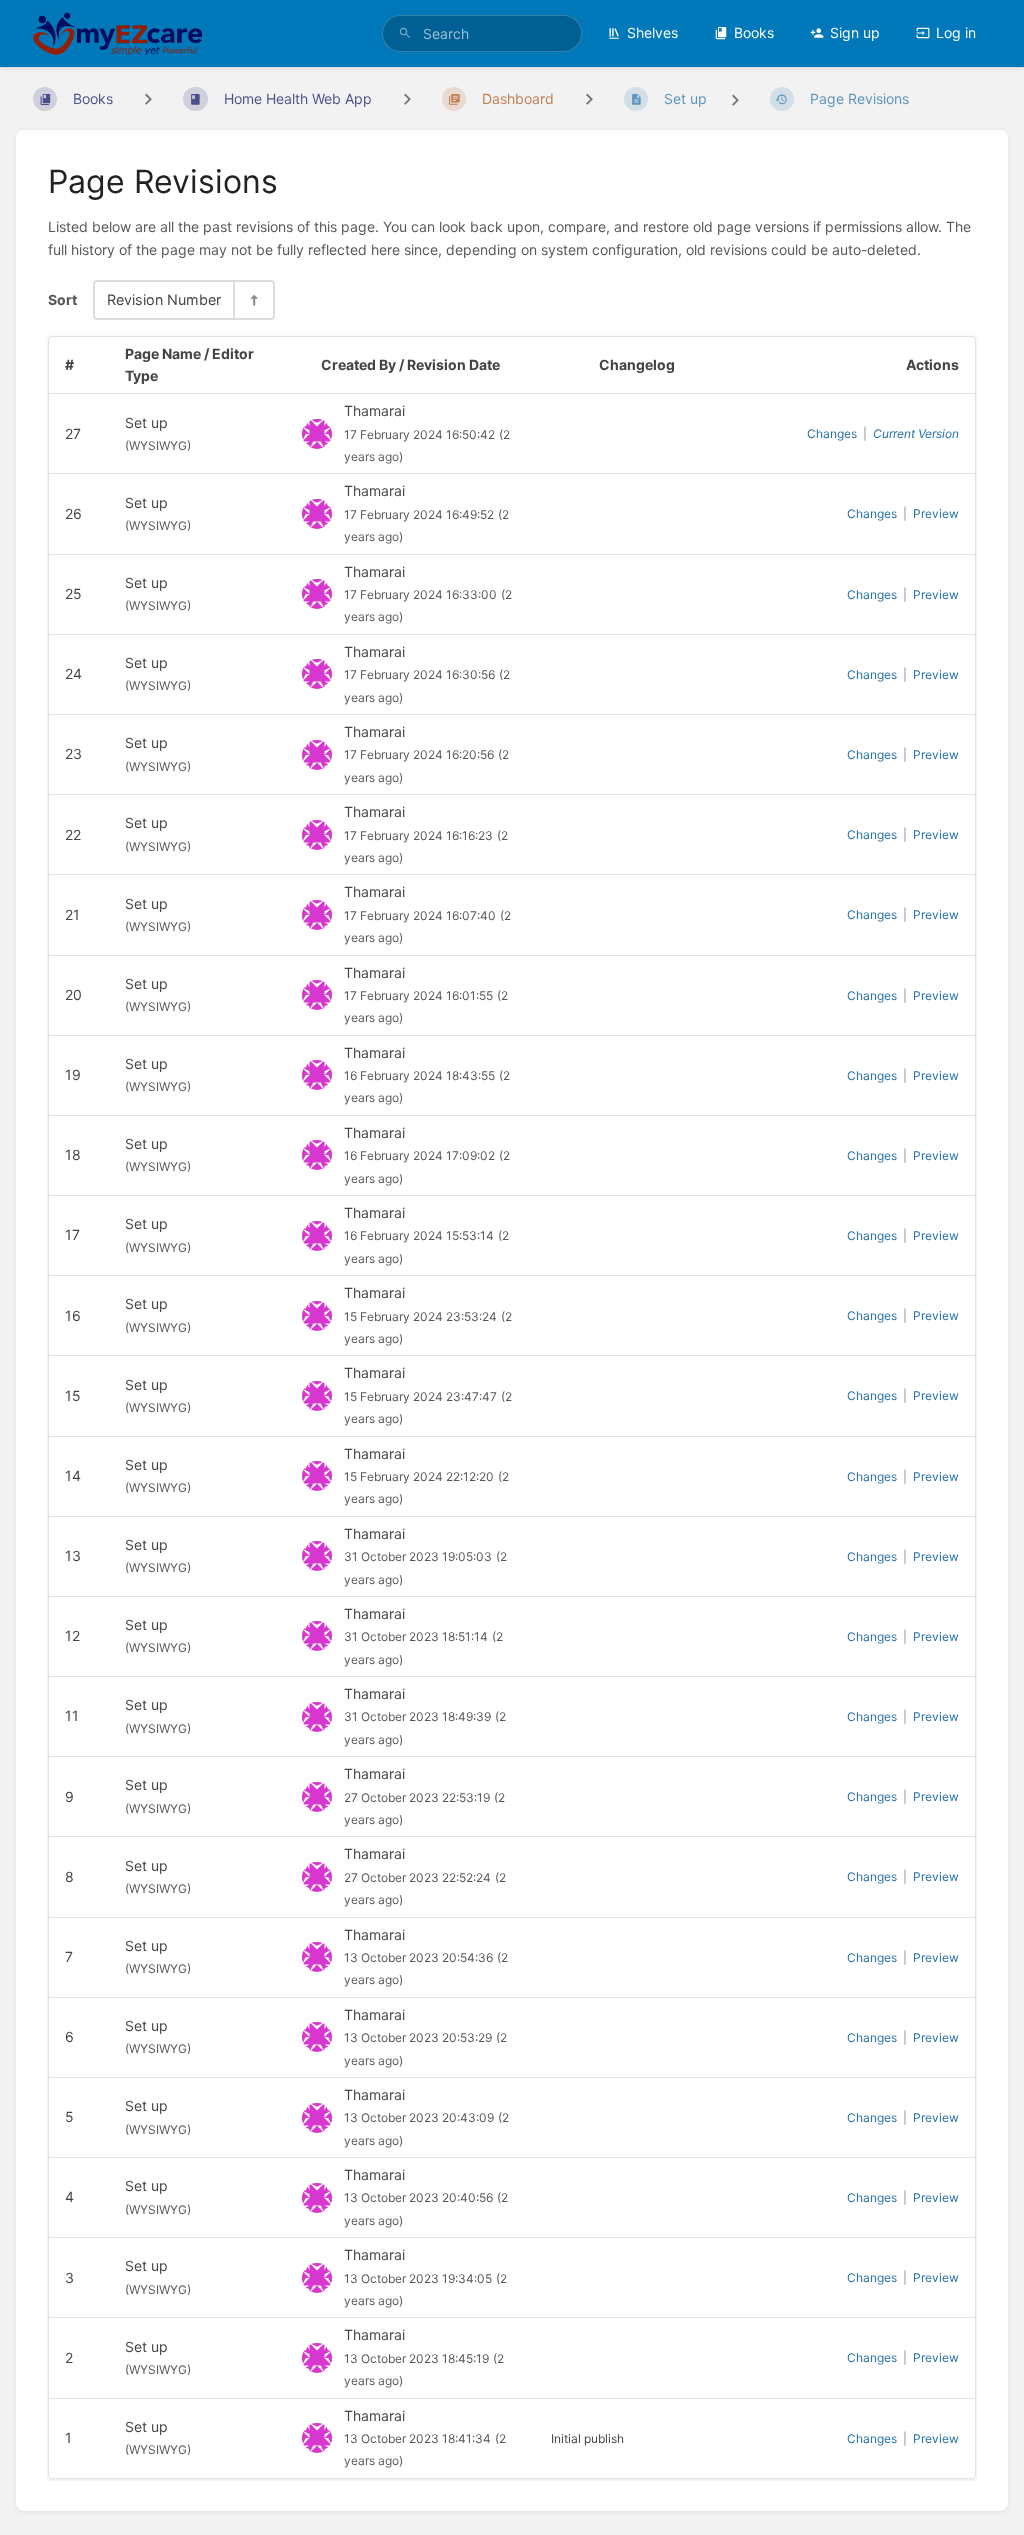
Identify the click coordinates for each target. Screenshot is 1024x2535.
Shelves (652, 32)
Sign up (855, 32)
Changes (832, 433)
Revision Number (164, 299)
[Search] (405, 33)
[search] (482, 33)
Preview (936, 513)
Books (754, 32)
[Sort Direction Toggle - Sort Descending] (253, 299)
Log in (956, 32)
